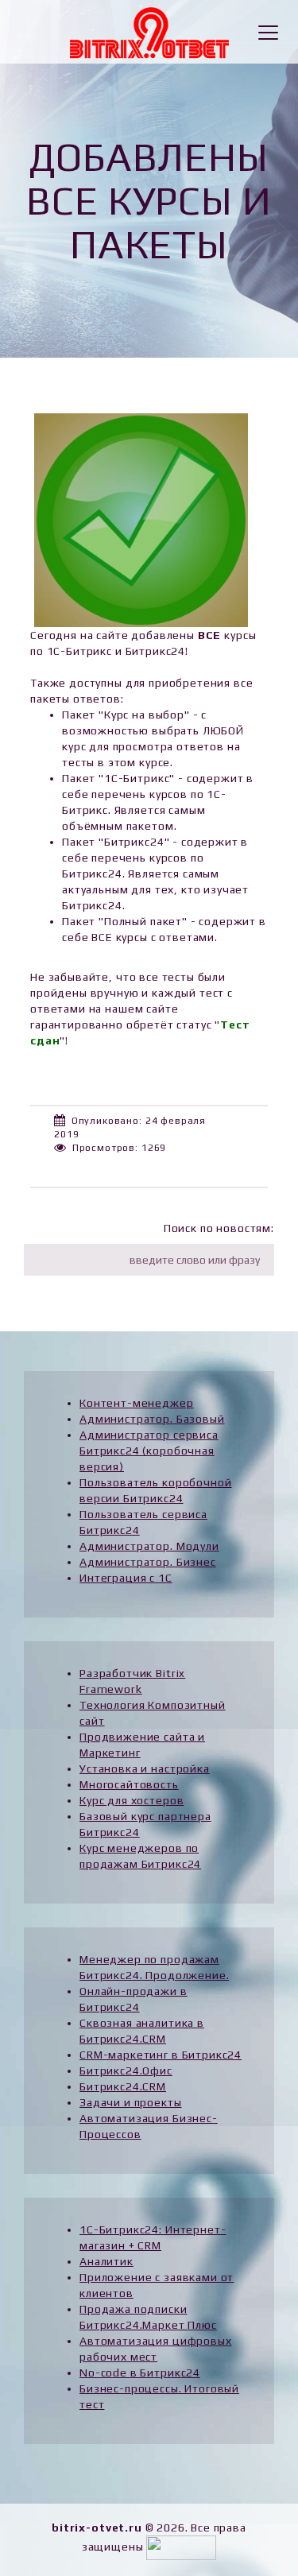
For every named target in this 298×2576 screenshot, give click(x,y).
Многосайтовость (129, 1784)
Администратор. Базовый (152, 1419)
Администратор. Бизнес (148, 1562)
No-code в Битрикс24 (140, 2373)
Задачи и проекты (130, 2102)
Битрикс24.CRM (123, 2086)
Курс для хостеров (132, 1800)
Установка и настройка (145, 1768)
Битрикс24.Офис (126, 2070)
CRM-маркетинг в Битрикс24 (161, 2055)
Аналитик (106, 2261)
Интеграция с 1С (126, 1578)
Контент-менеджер (136, 1403)
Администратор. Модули (149, 1546)
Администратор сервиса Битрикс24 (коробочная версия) (149, 1451)
